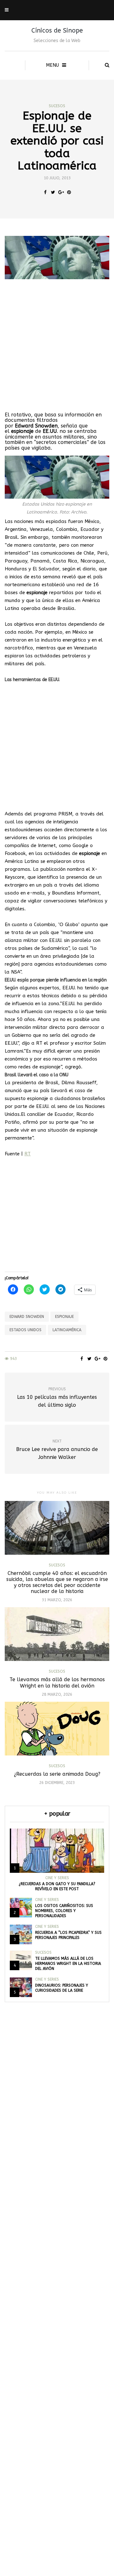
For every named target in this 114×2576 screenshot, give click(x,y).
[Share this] (45, 193)
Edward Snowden (27, 1317)
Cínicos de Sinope (57, 31)
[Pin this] (69, 193)
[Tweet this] (53, 193)
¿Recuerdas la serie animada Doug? (57, 1774)
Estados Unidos (25, 1330)
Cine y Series (57, 1878)
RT (28, 1154)
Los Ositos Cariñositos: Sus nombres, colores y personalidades (64, 1911)
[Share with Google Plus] (61, 193)
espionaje (64, 1317)
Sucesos (57, 106)
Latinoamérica (67, 1330)
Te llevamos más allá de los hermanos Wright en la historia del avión (57, 1682)
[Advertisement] (57, 346)
